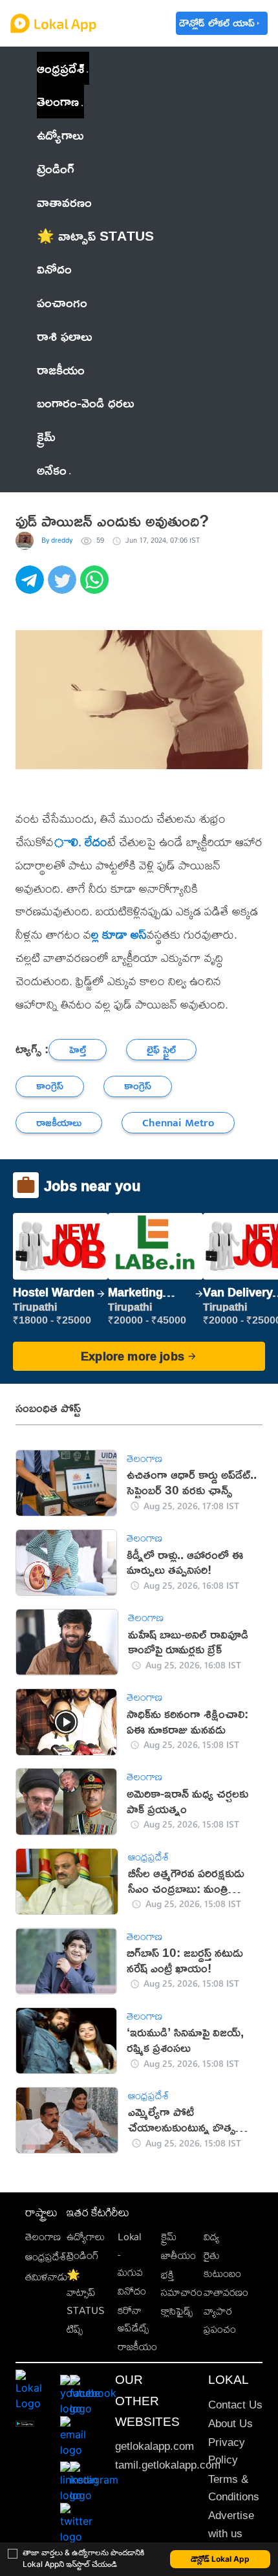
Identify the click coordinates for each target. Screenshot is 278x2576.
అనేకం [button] (52, 470)
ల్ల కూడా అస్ (119, 934)
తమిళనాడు (47, 2277)
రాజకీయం (137, 2347)
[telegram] (32, 587)
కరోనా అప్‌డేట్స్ (133, 2319)
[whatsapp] (96, 587)
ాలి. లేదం (80, 842)
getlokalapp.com (155, 2446)
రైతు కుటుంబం (222, 2264)
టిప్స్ (75, 2329)
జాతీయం (178, 2255)
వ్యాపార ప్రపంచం (220, 2320)
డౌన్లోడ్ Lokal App (220, 2559)
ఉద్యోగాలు (86, 2237)
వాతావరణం (226, 2292)
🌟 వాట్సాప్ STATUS (86, 2293)
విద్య (211, 2237)
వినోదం (132, 2291)
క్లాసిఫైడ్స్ (177, 2311)
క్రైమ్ (169, 2237)
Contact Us (235, 2405)
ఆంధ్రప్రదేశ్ (60, 68)
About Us (230, 2424)
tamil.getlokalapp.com (168, 2465)
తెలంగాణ (58, 101)
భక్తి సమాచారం (182, 2284)
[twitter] (64, 587)
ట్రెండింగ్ (83, 2255)
